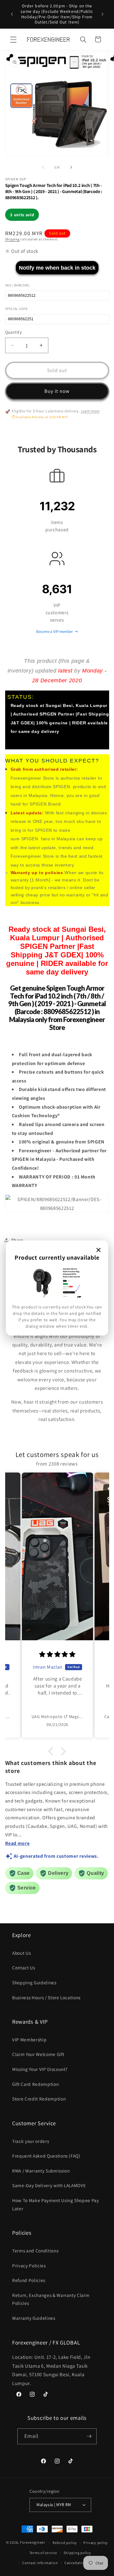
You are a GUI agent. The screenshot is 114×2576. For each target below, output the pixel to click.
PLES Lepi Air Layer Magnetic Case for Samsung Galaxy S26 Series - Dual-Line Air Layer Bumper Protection (67, 2540)
